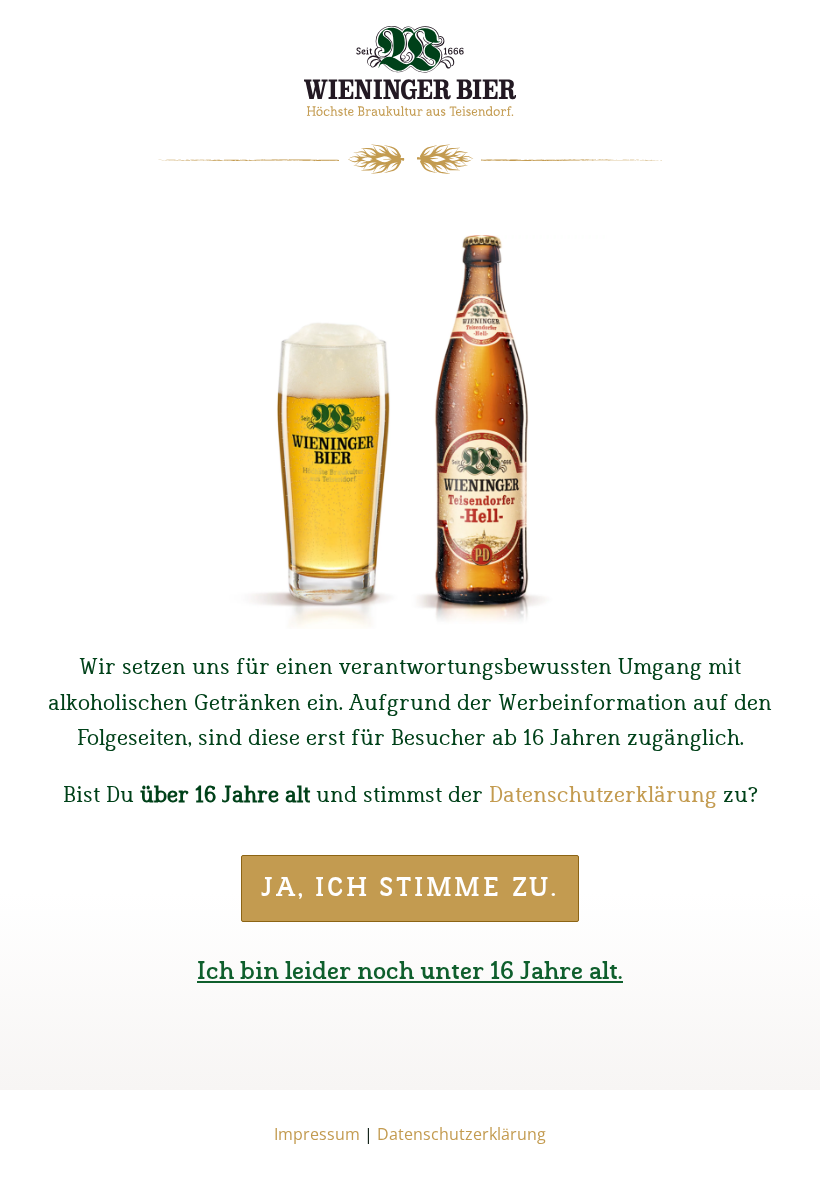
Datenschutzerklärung (603, 795)
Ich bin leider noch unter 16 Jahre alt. (410, 972)
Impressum (317, 1134)
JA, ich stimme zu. (410, 888)
